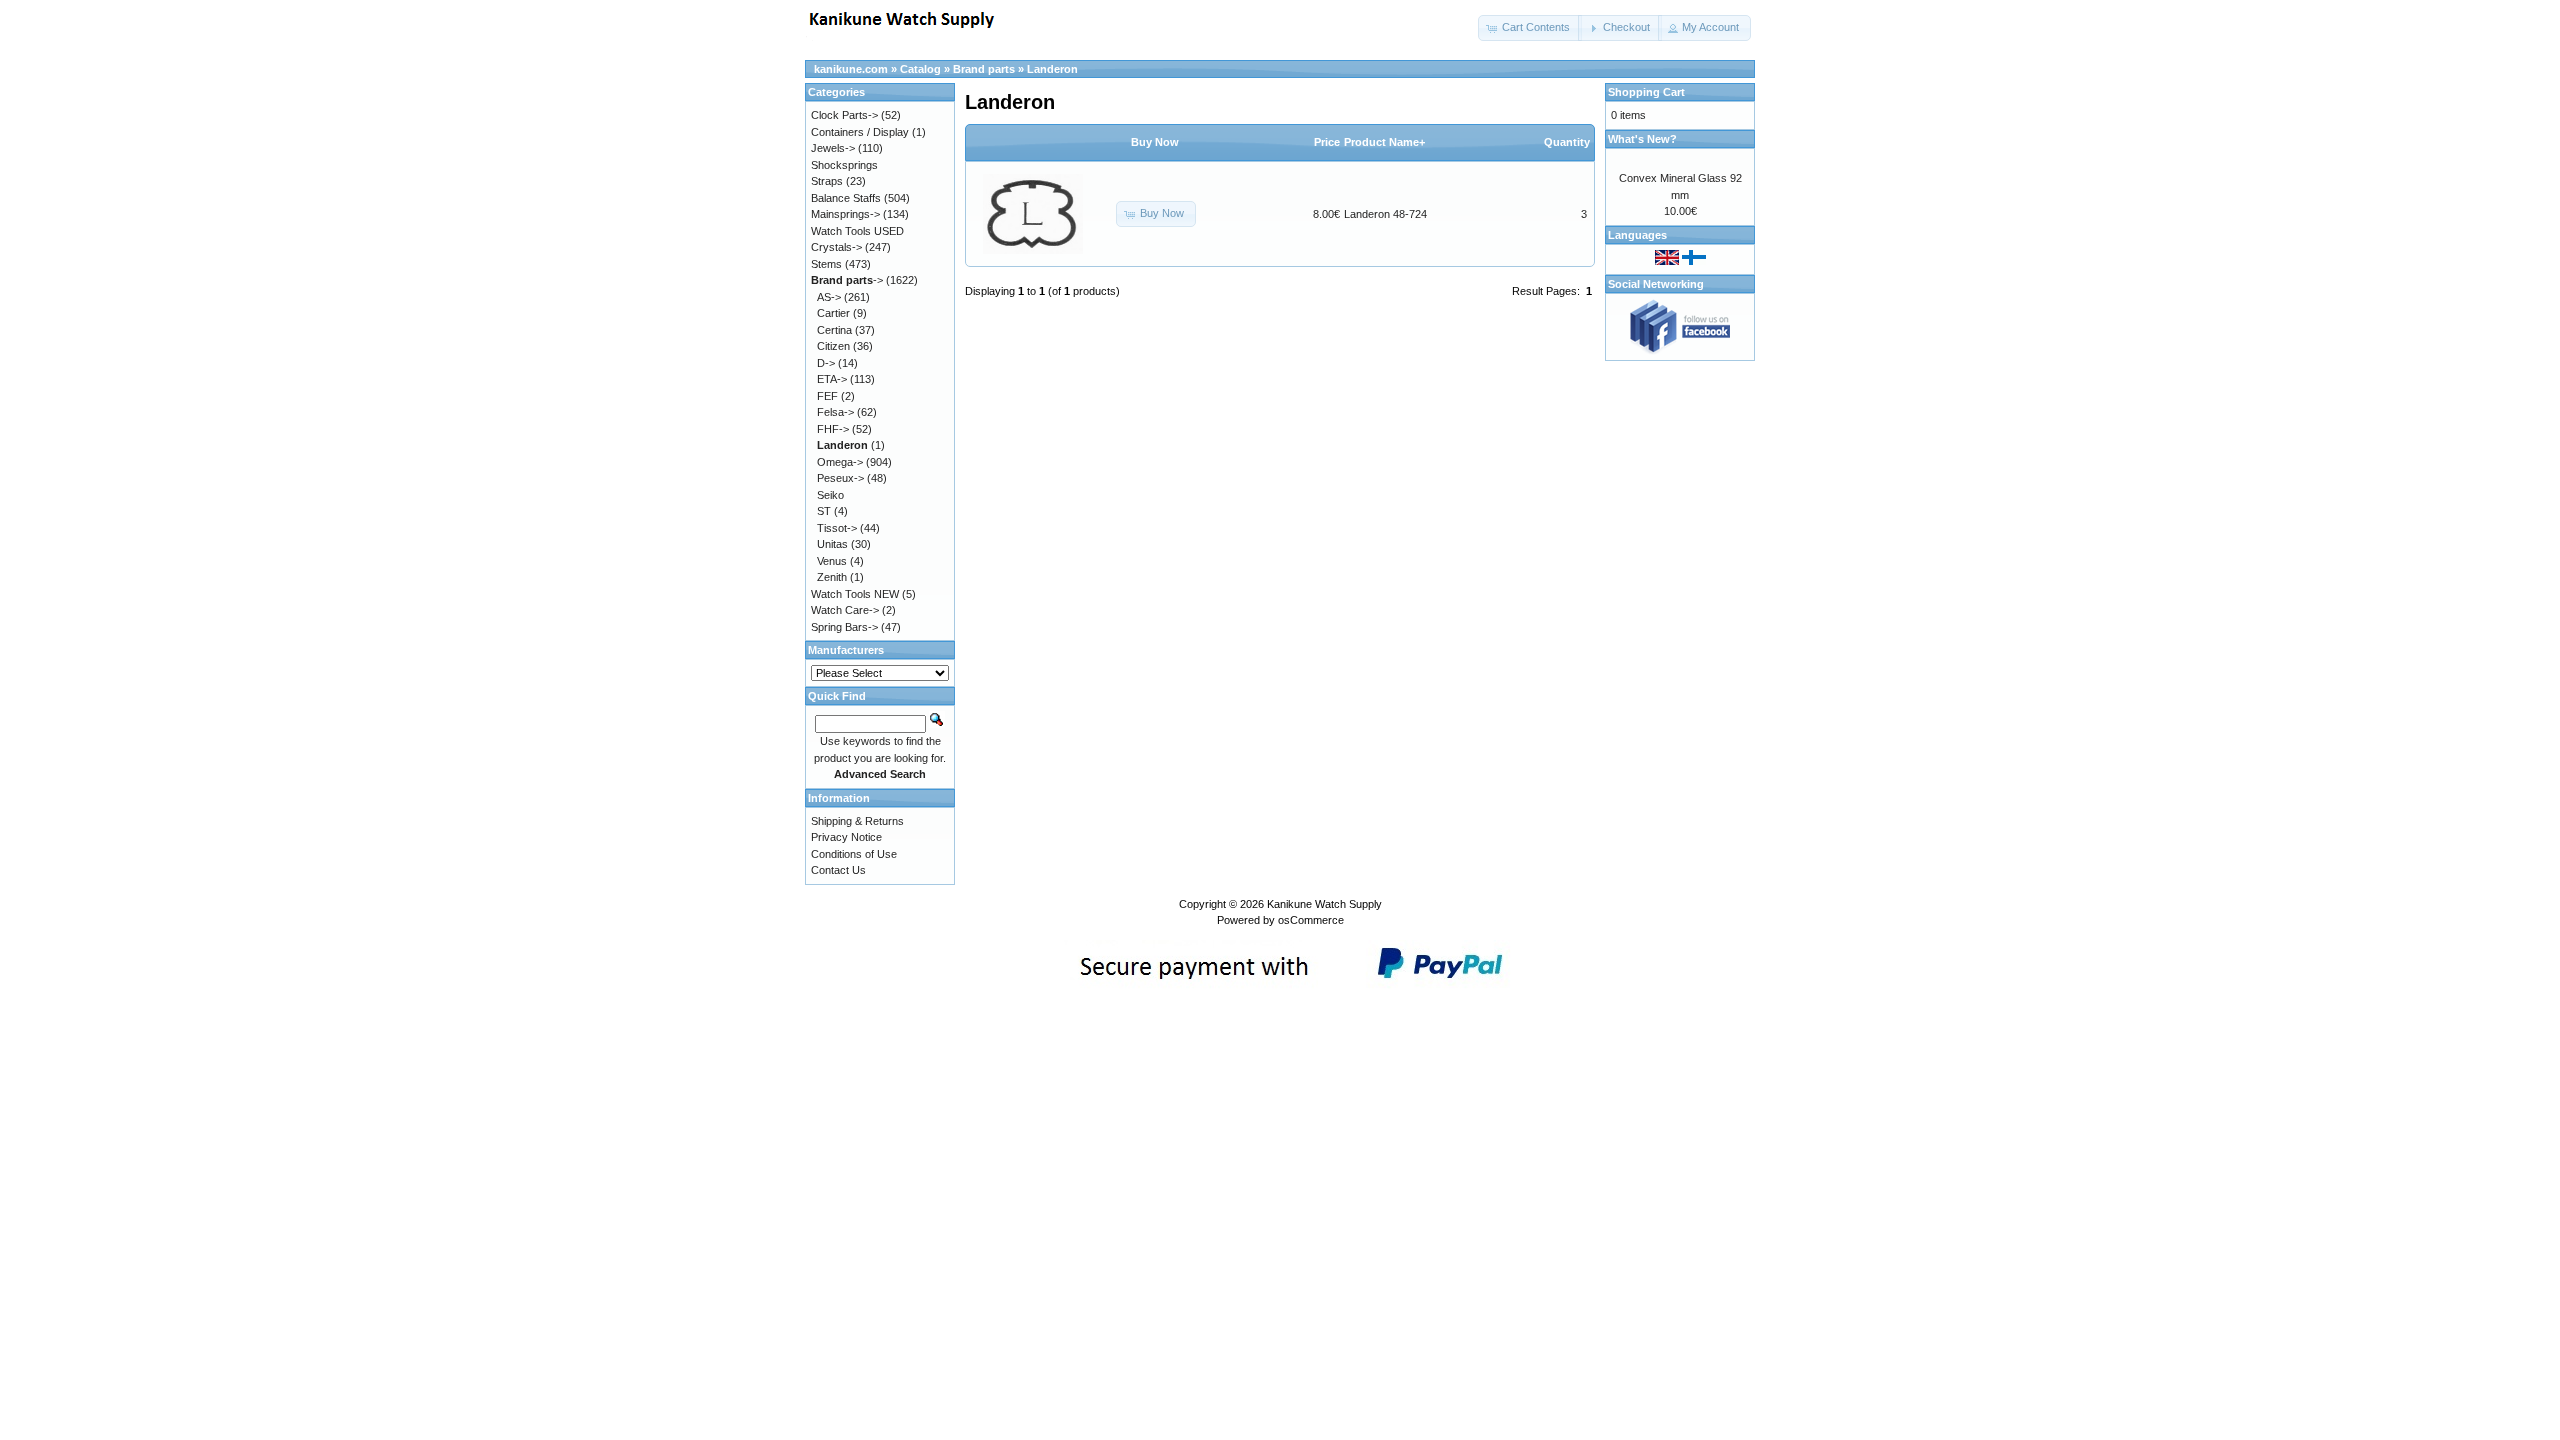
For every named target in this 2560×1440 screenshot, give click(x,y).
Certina (834, 330)
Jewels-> (833, 148)
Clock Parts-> (844, 115)
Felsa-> (835, 412)
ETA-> (832, 379)
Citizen (833, 346)
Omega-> (840, 462)
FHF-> (833, 429)
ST (824, 511)
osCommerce (1311, 920)
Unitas (832, 544)
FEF (827, 396)
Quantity (1567, 142)
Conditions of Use (854, 854)
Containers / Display (860, 132)
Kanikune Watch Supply (1324, 904)
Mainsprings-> (845, 214)
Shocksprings (844, 165)
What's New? (1642, 139)
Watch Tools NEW (855, 594)
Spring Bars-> (844, 627)
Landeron (1052, 69)
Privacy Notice (846, 837)
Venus (832, 561)
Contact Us (838, 870)
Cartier (833, 313)
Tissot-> (837, 528)
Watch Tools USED (857, 231)
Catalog (920, 69)
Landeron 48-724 (1385, 214)
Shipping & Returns (857, 821)
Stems (826, 264)
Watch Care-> (845, 610)
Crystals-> (836, 247)
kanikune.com (851, 69)
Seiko (830, 495)
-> (847, 280)
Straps (827, 181)
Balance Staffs (846, 198)
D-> (826, 363)
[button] (1530, 28)
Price (1327, 142)
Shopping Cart (1646, 92)
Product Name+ (1384, 142)
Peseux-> (840, 478)
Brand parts (984, 69)
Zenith (832, 577)
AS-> (829, 297)
